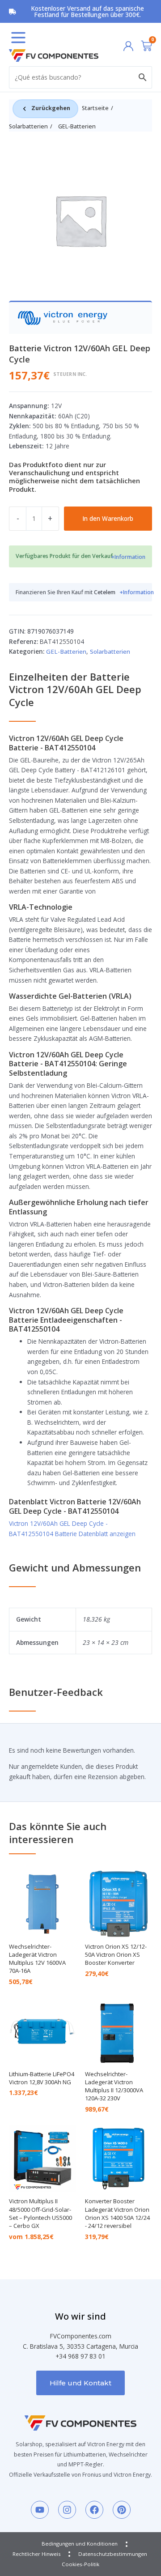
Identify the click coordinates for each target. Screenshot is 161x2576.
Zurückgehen (51, 108)
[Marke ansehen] (63, 317)
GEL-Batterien (77, 126)
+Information (128, 557)
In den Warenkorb (108, 518)
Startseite (95, 108)
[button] (18, 38)
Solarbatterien (28, 126)
